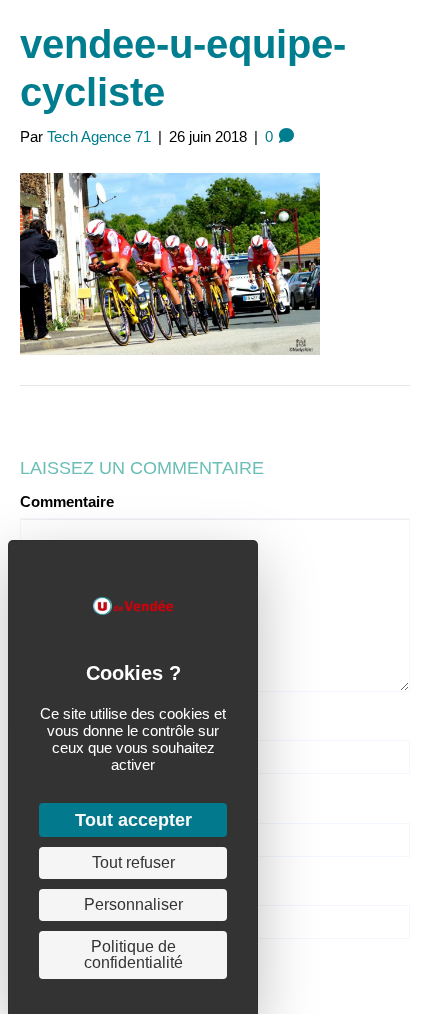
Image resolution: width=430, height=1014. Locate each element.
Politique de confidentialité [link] (133, 954)
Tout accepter (133, 820)
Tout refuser (133, 862)
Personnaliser (133, 904)
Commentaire (67, 501)
